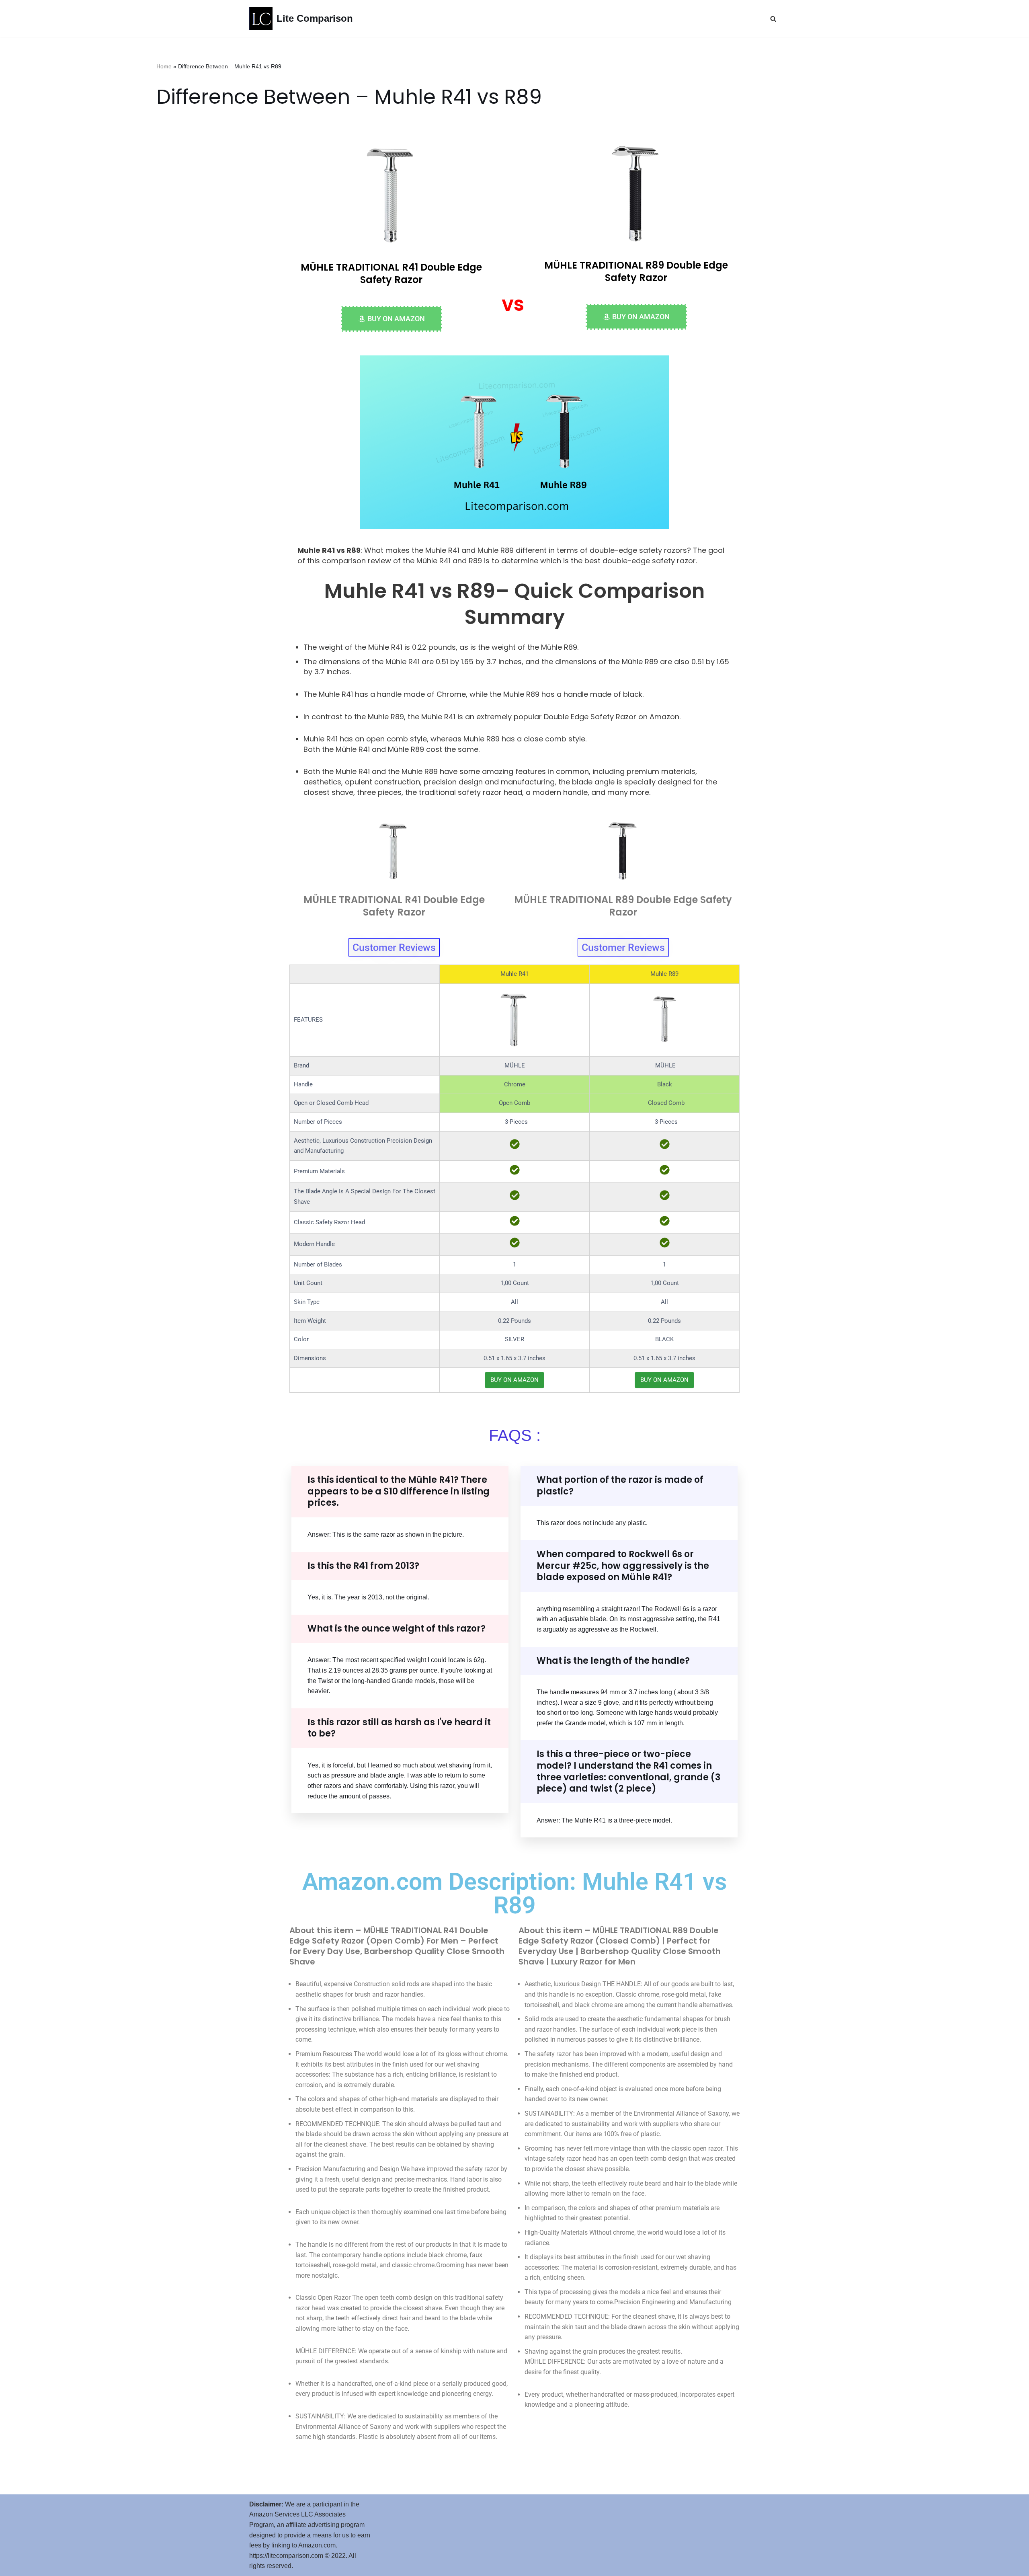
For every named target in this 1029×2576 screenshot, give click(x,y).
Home (164, 66)
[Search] (773, 19)
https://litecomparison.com (286, 2556)
